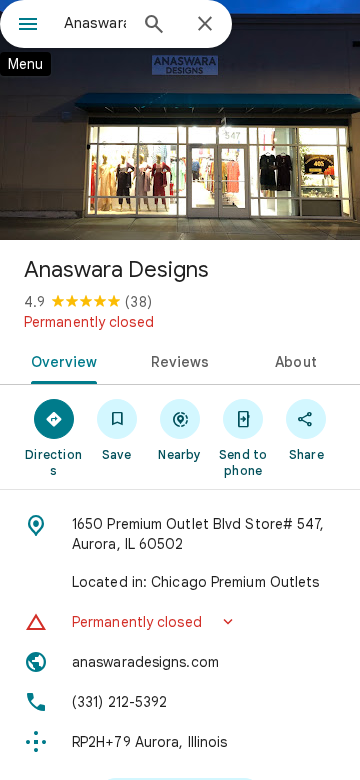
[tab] (59, 360)
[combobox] (95, 23)
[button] (180, 622)
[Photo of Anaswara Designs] (180, 120)
